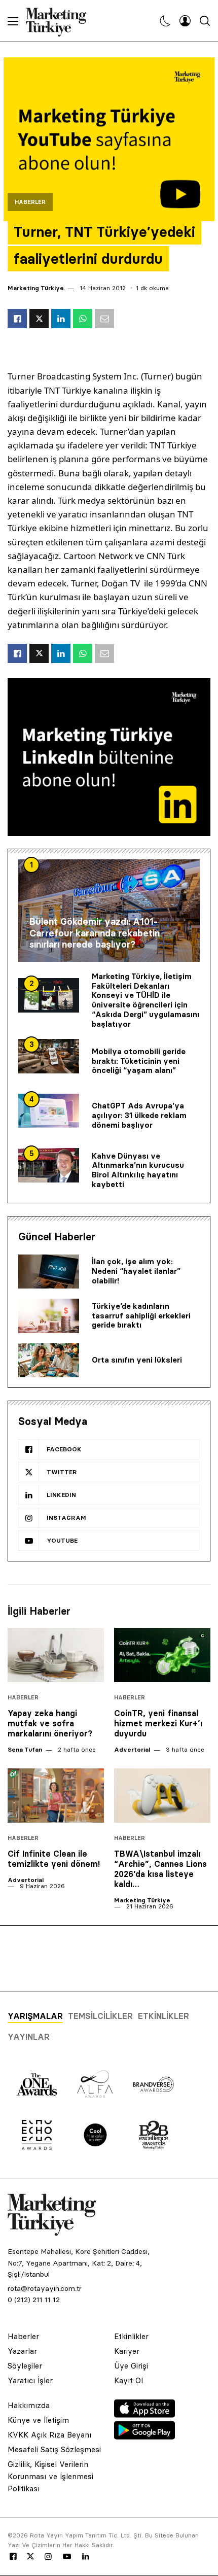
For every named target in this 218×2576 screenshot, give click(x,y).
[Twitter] (30, 2556)
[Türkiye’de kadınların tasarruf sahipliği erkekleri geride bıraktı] (49, 1316)
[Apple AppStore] (144, 2415)
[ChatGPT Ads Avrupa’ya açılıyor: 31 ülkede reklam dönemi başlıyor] (49, 1111)
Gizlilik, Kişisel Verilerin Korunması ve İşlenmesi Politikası (50, 2476)
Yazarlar (22, 2351)
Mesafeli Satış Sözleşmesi (54, 2449)
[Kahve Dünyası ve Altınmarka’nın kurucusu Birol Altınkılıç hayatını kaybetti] (49, 1165)
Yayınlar (29, 2037)
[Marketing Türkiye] (60, 21)
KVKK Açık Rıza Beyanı (49, 2435)
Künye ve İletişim (38, 2420)
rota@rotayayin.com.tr (45, 2288)
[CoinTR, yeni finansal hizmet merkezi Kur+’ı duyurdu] (162, 1655)
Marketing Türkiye (36, 288)
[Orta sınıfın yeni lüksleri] (49, 1361)
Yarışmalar (35, 2016)
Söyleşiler (25, 2366)
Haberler (30, 202)
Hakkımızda (29, 2405)
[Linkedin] (86, 2557)
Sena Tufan (25, 1749)
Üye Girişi (131, 2366)
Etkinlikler (163, 2016)
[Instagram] (48, 2557)
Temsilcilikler (100, 2016)
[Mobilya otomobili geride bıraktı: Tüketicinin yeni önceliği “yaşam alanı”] (49, 1056)
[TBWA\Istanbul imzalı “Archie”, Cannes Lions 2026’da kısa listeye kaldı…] (162, 1796)
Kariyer (127, 2351)
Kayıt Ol (129, 2380)
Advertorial (132, 1749)
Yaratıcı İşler (30, 2380)
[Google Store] (144, 2436)
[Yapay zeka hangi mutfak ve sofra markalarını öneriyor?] (56, 1655)
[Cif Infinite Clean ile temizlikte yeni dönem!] (56, 1796)
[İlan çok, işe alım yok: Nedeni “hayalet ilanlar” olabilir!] (49, 1272)
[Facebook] (13, 2557)
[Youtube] (67, 2557)
